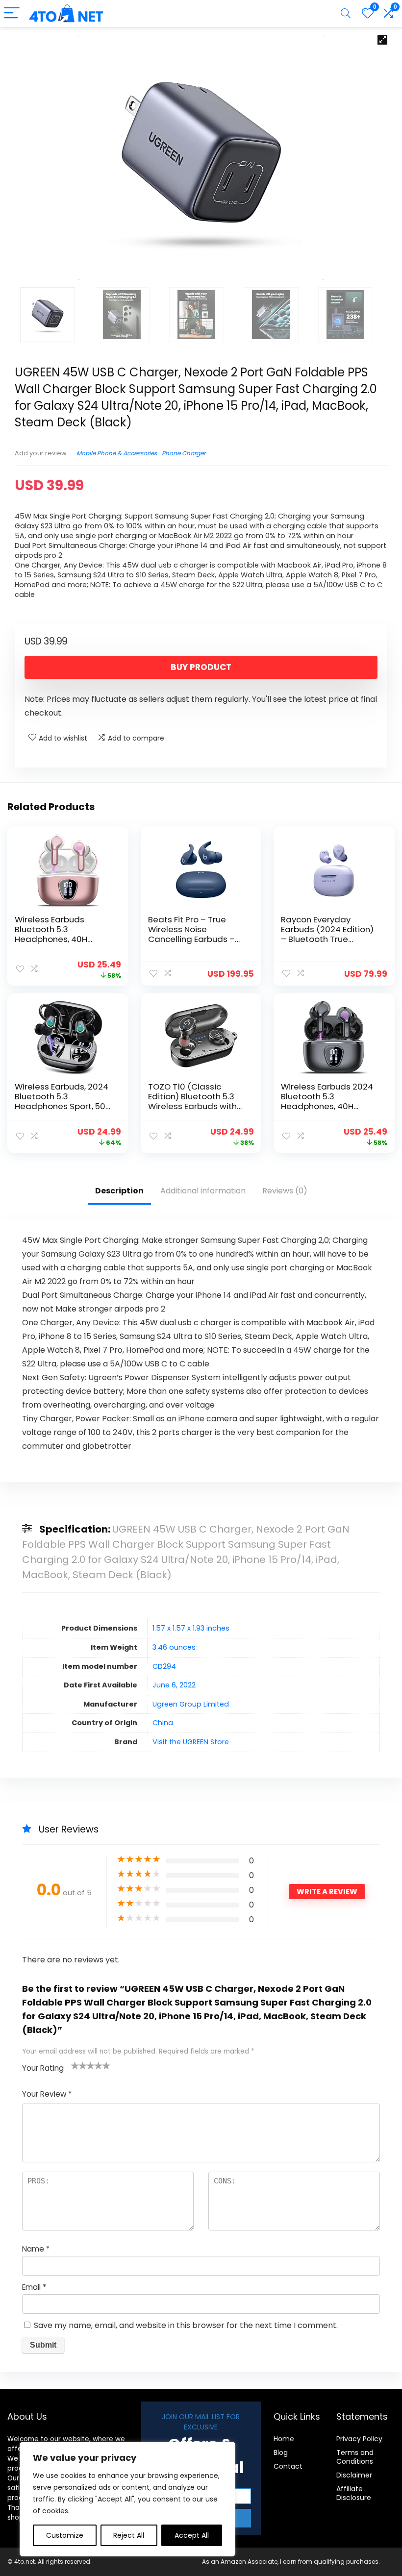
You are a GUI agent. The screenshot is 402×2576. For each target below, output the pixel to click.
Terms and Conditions (355, 2457)
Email (34, 2287)
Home (284, 2439)
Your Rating (43, 2068)
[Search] (346, 13)
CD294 (164, 1666)
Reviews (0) (285, 1191)
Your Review (47, 2094)
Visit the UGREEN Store (191, 1742)
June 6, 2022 (174, 1685)
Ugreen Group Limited (191, 1704)
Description (119, 1191)
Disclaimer (354, 2475)
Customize (65, 2535)
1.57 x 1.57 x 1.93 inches (191, 1628)
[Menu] (12, 13)
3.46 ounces (174, 1647)
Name (36, 2249)
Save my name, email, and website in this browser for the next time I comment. (186, 2325)
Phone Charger (184, 453)
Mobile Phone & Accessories (117, 453)
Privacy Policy (359, 2439)
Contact (288, 2466)
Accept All (192, 2535)
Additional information (203, 1191)
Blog (281, 2452)
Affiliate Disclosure (354, 2493)
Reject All (129, 2535)
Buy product (201, 667)
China (163, 1723)
